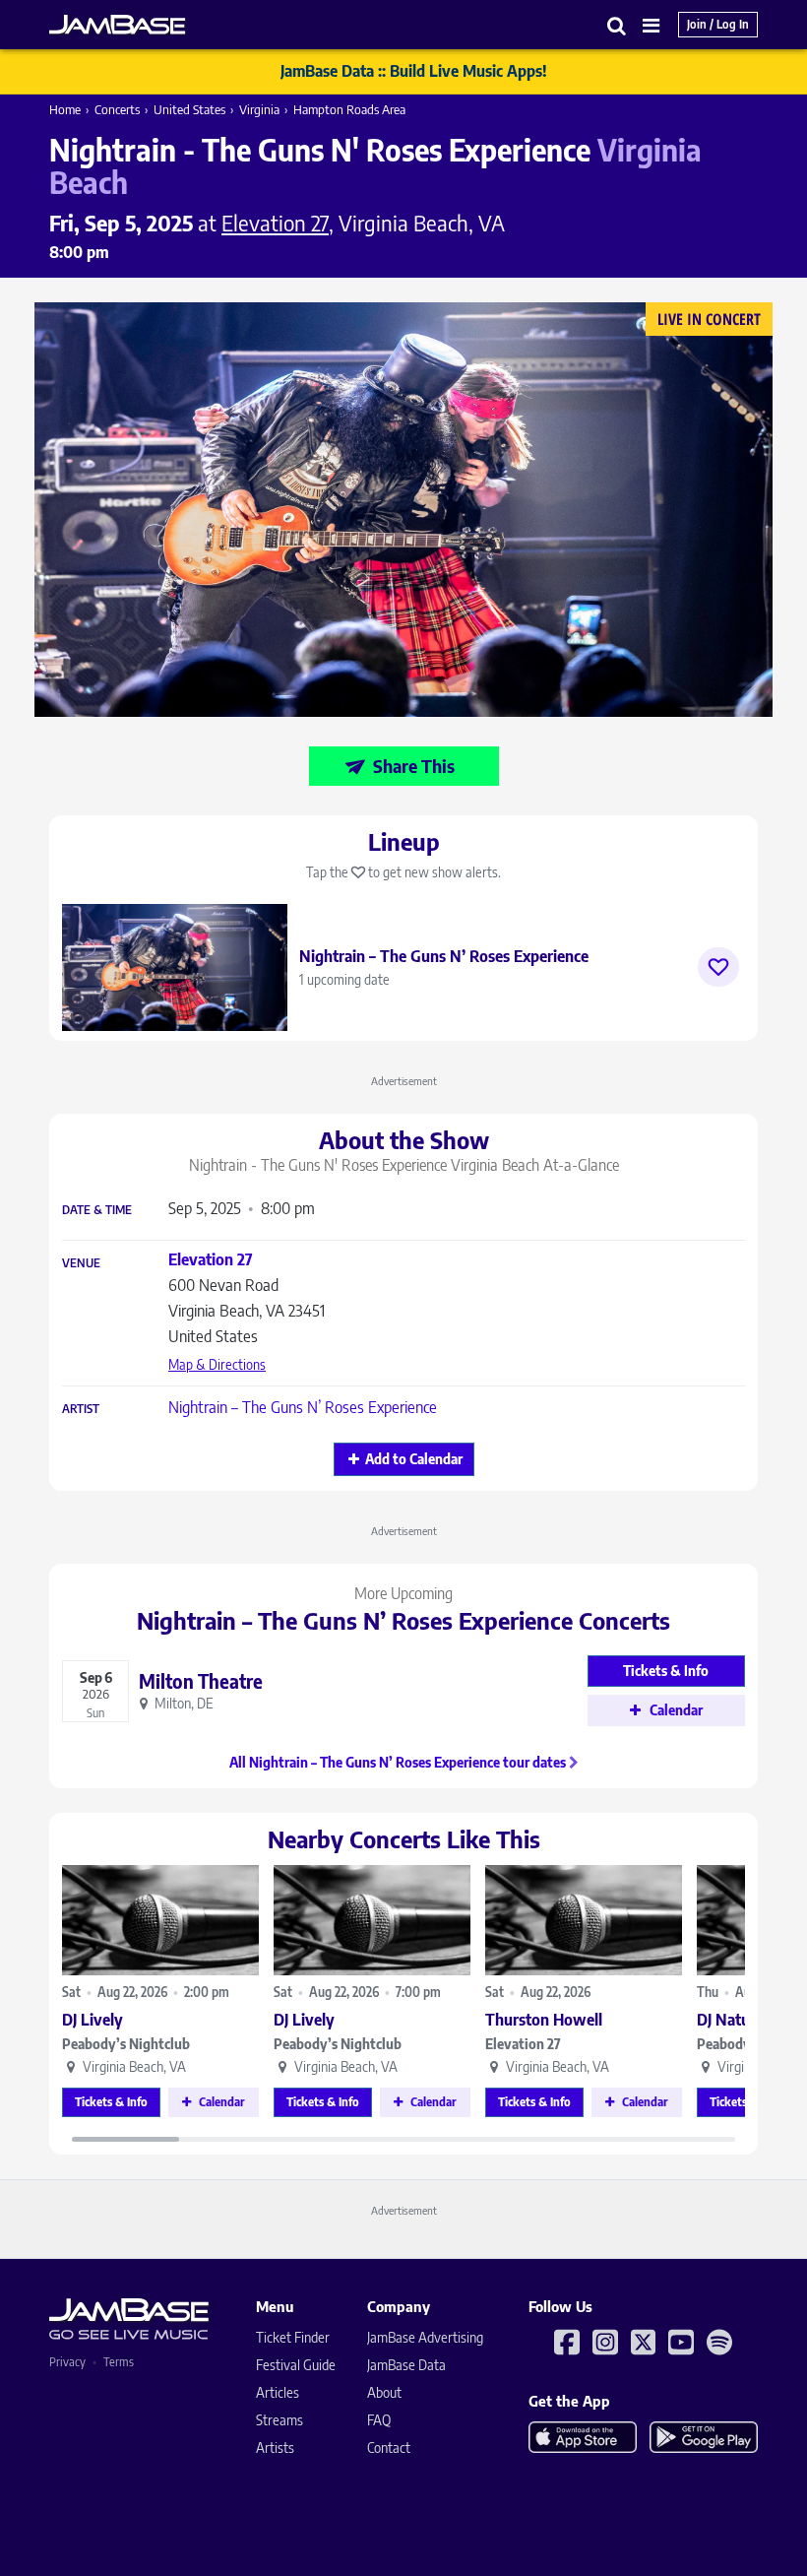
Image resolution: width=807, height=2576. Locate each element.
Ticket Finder (293, 2337)
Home (65, 109)
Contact (389, 2447)
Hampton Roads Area (349, 109)
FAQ (379, 2420)
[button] (617, 25)
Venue (81, 1263)
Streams (279, 2420)
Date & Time (97, 1210)
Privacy (67, 2362)
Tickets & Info (111, 2102)
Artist (81, 1409)
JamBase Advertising (425, 2337)
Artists (275, 2447)
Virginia (259, 109)
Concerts (117, 109)
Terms (119, 2362)
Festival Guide (296, 2365)
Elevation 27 (523, 2044)
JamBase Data (406, 2365)
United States (189, 109)
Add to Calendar (414, 1459)
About (384, 2392)
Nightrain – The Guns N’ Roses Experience (303, 1407)
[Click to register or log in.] (718, 967)
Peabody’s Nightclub (126, 2044)
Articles (278, 2392)
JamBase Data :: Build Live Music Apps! (414, 71)
